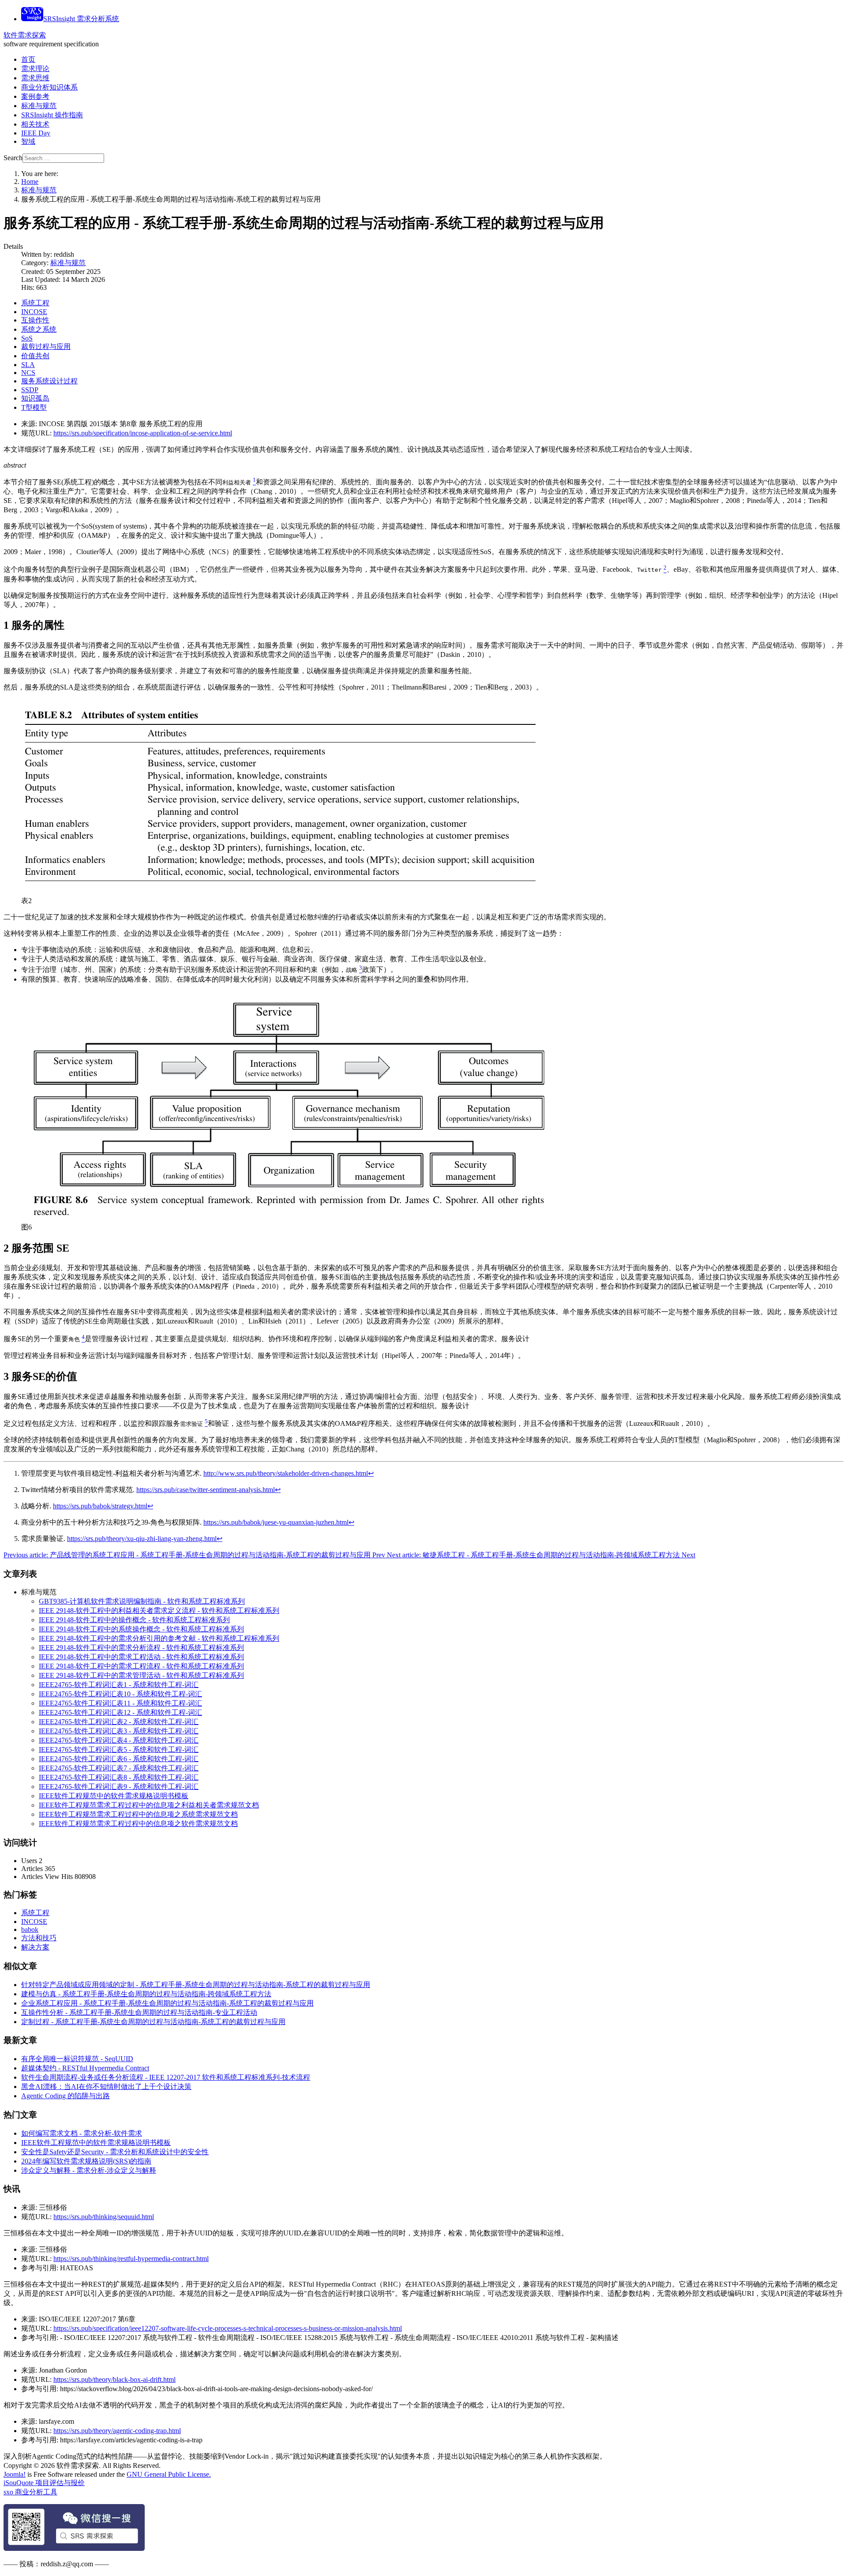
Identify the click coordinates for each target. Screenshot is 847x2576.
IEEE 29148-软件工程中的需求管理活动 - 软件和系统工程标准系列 (141, 1675)
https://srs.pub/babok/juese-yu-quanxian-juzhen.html (276, 1522)
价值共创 (35, 356)
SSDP (30, 390)
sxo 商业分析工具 (30, 2492)
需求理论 (35, 69)
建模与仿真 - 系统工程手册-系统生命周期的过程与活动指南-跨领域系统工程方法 (146, 1994)
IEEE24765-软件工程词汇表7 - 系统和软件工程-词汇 (119, 1768)
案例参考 (35, 96)
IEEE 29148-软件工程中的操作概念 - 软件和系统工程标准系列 (134, 1620)
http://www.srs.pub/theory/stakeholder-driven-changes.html (286, 1473)
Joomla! (15, 2474)
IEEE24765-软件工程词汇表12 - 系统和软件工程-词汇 (120, 1712)
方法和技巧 (39, 1938)
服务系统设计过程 (49, 381)
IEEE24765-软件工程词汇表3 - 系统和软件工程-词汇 (119, 1731)
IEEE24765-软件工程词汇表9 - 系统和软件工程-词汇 (119, 1787)
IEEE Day (36, 133)
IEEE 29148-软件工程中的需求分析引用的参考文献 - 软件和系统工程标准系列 (159, 1638)
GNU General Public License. (169, 2474)
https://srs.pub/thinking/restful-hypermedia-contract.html (131, 2259)
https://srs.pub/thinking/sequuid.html (104, 2217)
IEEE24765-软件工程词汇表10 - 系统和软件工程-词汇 (120, 1694)
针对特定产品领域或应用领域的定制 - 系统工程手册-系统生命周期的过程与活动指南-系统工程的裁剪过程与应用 (196, 1985)
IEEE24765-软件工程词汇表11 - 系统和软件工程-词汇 (120, 1703)
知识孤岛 (35, 398)
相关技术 (35, 124)
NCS (28, 373)
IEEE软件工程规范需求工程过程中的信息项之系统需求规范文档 (138, 1814)
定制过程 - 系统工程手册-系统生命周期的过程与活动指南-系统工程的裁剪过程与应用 (153, 2022)
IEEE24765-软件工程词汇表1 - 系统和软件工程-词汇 (119, 1685)
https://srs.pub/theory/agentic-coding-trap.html (117, 2431)
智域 (28, 141)
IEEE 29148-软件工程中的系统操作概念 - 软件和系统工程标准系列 (141, 1629)
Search (13, 158)
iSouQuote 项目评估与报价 (44, 2483)
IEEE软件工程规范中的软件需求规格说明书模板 (114, 1796)
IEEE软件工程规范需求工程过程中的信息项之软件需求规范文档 (138, 1824)
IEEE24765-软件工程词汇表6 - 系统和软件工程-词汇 (119, 1759)
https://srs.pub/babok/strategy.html (100, 1506)
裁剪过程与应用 (46, 347)
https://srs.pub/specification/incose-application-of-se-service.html (143, 433)
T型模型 (34, 407)
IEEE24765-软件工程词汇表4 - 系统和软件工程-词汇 (119, 1740)
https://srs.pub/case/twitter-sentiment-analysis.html (206, 1490)
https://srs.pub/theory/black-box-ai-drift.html (114, 2379)
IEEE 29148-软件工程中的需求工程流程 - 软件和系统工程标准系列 (141, 1666)
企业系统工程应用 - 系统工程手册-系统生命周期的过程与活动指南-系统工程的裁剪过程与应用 (167, 2003)
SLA (28, 365)
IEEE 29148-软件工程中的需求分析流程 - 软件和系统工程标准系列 (141, 1648)
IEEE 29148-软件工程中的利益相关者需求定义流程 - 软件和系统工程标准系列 (159, 1610)
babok (30, 1929)
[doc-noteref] (254, 482)
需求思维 (35, 78)
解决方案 (35, 1947)
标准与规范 (39, 106)
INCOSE (34, 312)
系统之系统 (39, 329)
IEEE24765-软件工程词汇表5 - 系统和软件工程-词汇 (119, 1749)
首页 (28, 59)
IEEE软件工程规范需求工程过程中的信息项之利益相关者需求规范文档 (149, 1805)
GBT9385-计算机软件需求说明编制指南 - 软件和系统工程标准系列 (142, 1601)
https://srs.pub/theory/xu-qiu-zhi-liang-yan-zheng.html (142, 1539)
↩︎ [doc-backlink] (371, 1473)
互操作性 (35, 320)
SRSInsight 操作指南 (52, 115)
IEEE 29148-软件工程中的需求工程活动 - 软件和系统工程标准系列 (141, 1657)
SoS (27, 338)
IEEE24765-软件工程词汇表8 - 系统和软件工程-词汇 (119, 1777)
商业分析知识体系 (49, 87)
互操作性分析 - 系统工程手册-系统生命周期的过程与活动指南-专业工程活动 (139, 2012)
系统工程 (35, 303)
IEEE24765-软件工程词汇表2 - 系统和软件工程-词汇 (119, 1722)
